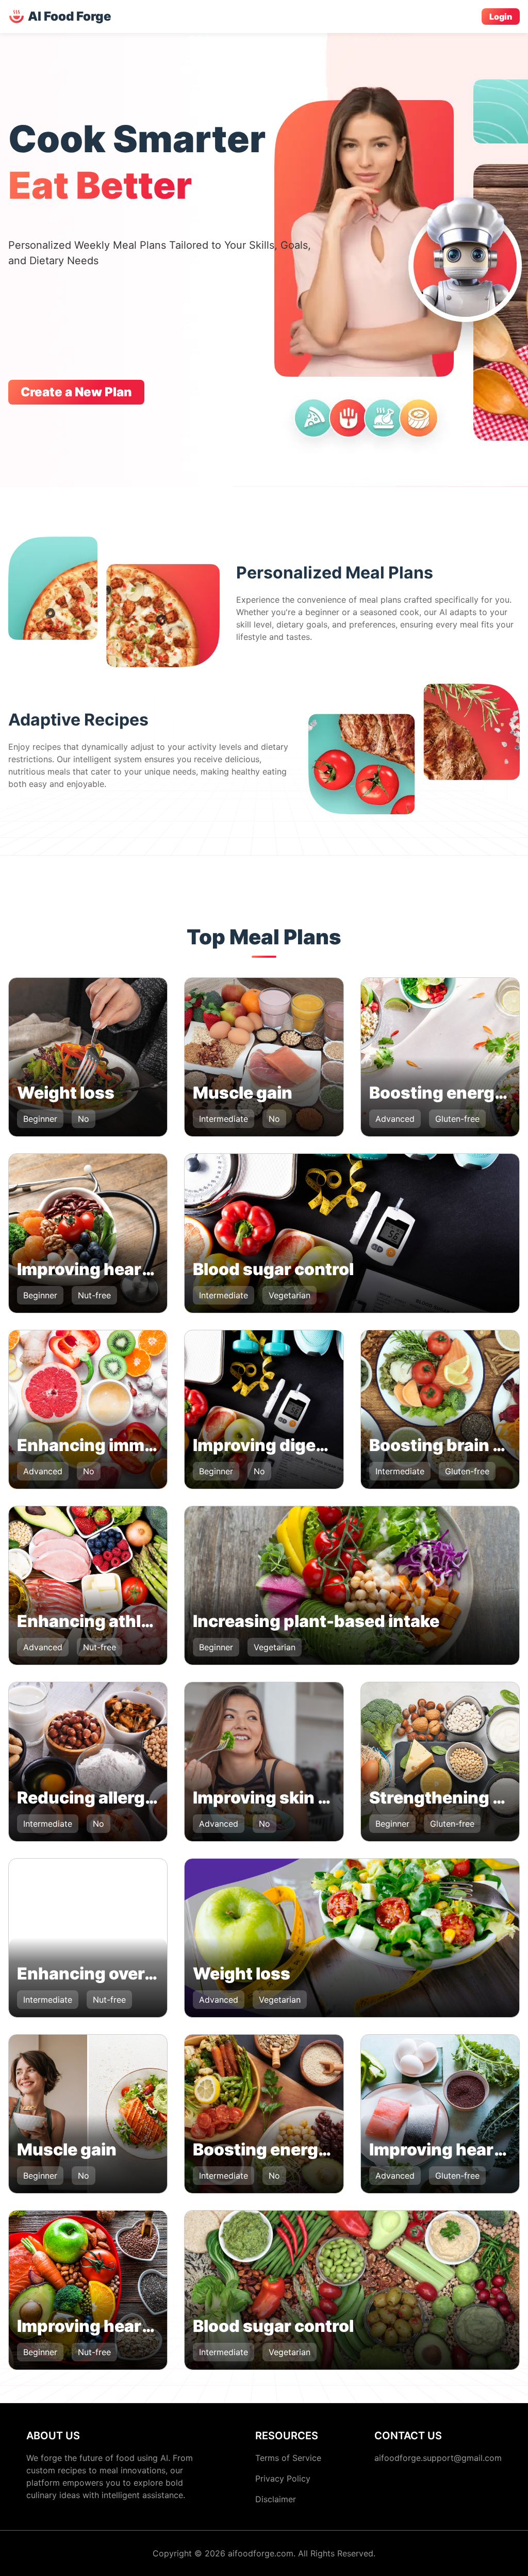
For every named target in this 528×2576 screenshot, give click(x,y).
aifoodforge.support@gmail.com (438, 2458)
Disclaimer (276, 2499)
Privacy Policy (283, 2478)
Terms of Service (288, 2458)
